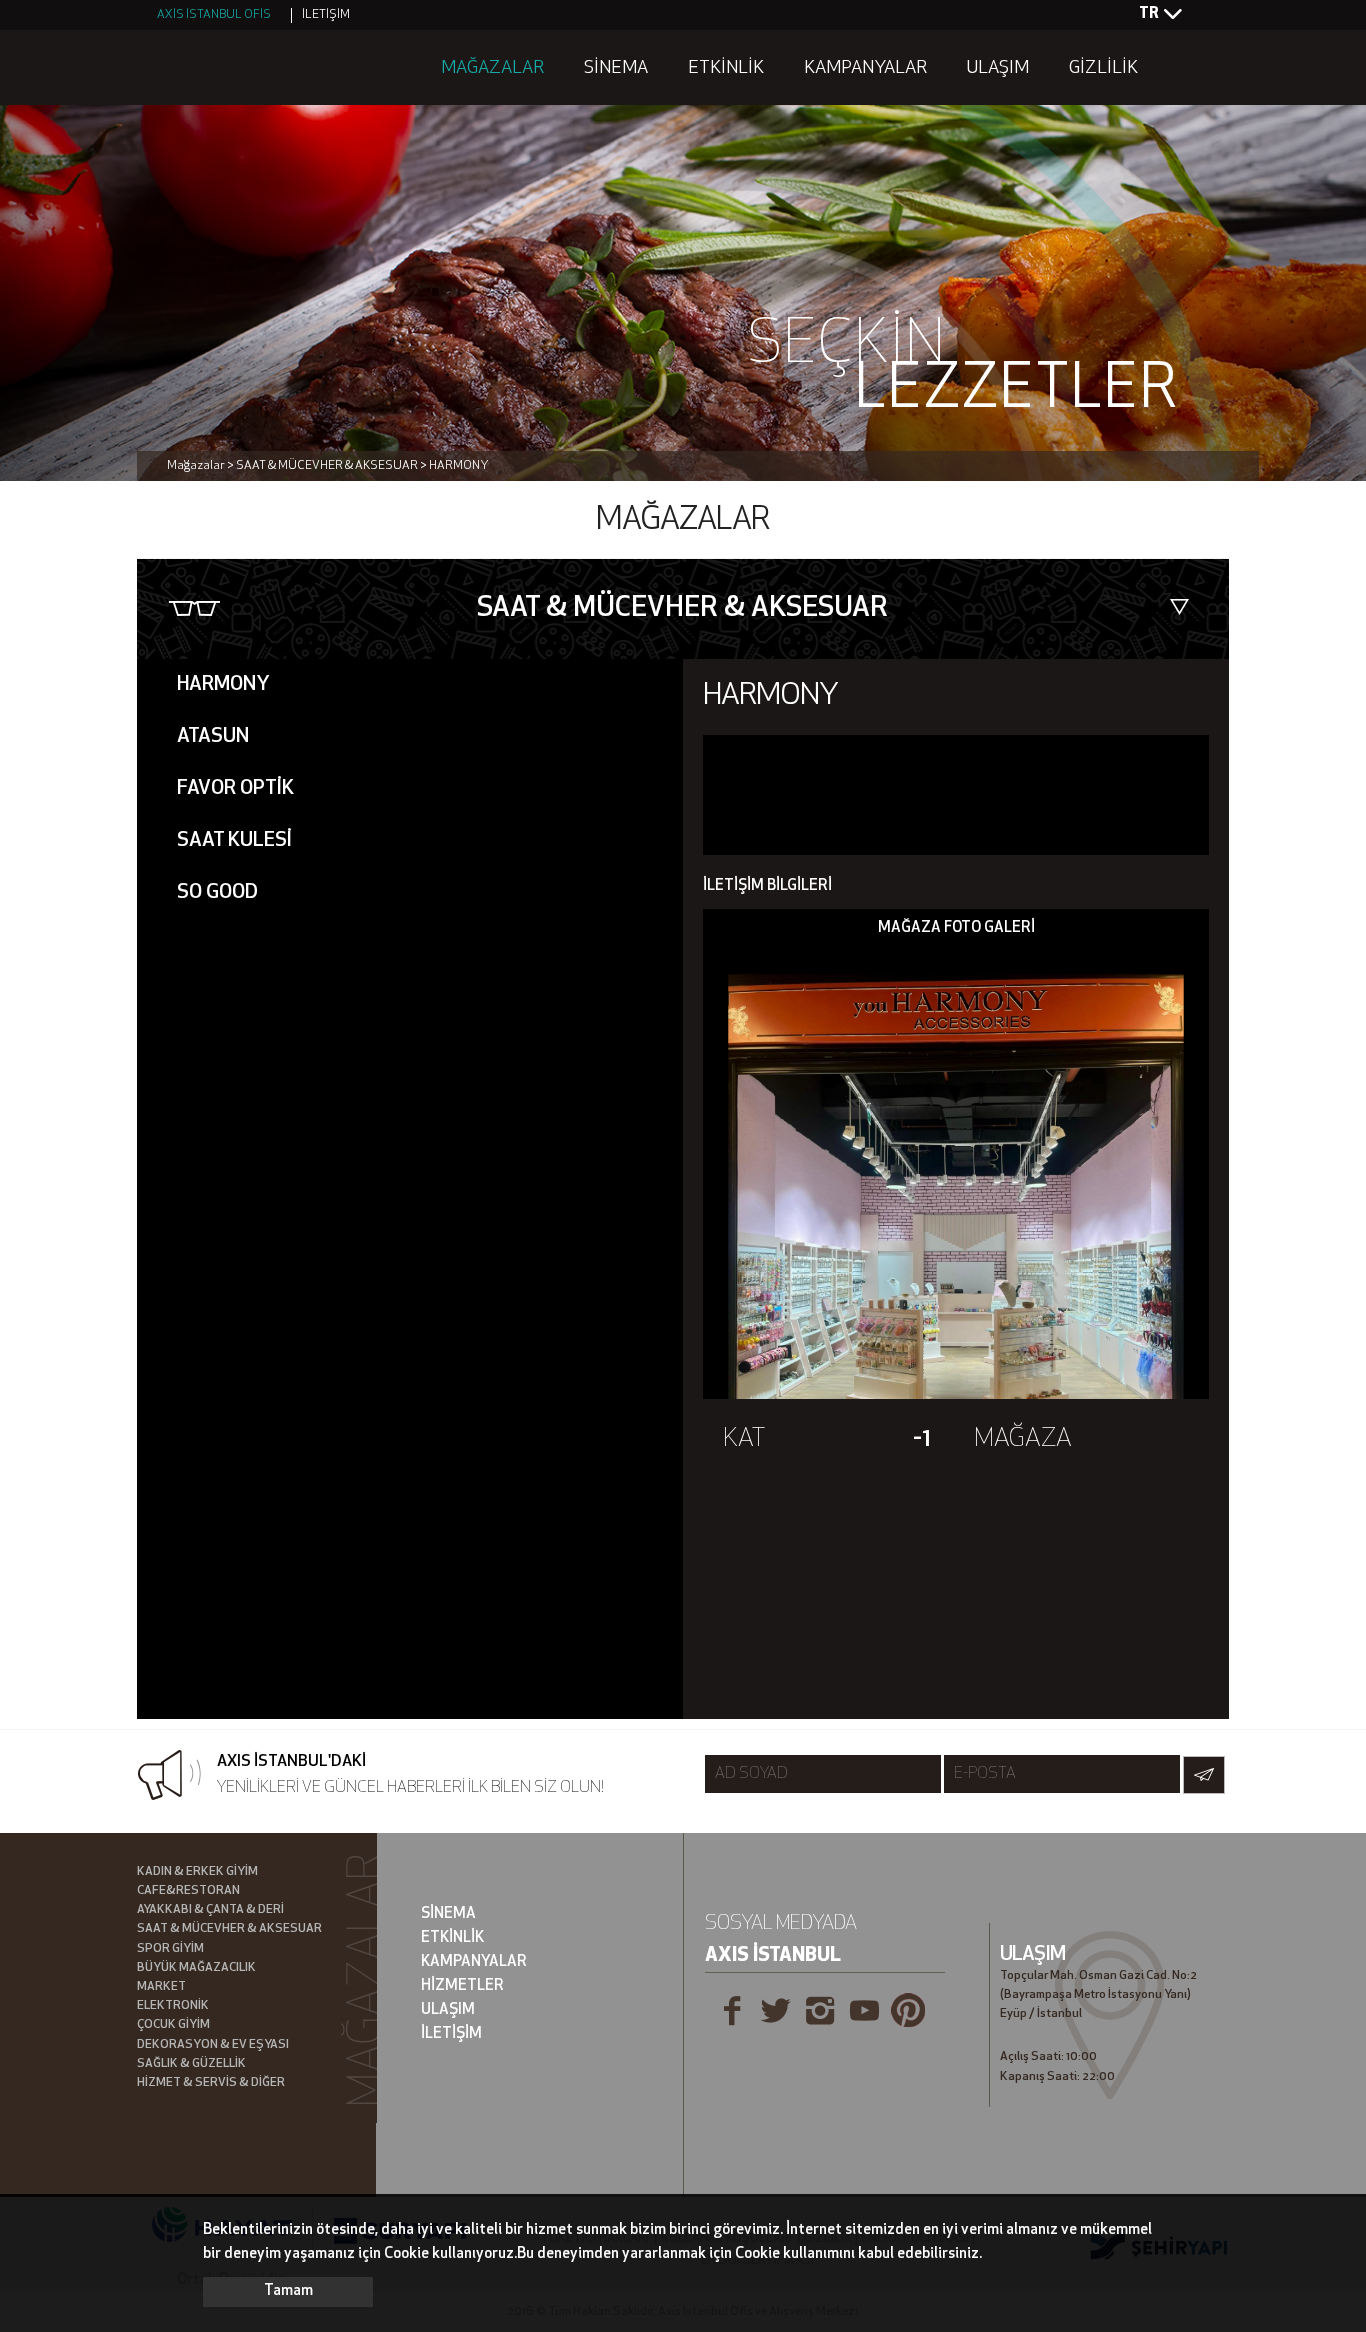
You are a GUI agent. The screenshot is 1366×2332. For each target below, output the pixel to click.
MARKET (161, 1987)
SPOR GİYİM (170, 1949)
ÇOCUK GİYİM (173, 2025)
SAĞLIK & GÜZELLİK (191, 2064)
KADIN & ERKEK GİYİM (197, 1872)
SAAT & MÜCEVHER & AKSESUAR (229, 1929)
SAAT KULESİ (234, 841)
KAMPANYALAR (865, 69)
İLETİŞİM (326, 15)
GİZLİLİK (1103, 69)
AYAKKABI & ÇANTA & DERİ (210, 1910)
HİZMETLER (462, 1986)
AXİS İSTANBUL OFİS (214, 15)
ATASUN (213, 737)
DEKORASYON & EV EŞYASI (213, 2045)
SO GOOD (217, 893)
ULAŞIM (998, 69)
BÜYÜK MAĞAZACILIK (196, 1968)
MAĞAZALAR (492, 69)
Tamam (288, 2291)
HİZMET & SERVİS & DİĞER (211, 2083)
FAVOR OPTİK (235, 789)
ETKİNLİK (726, 69)
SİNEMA (616, 69)
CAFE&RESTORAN (188, 1891)
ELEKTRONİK (173, 2006)
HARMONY (223, 685)
